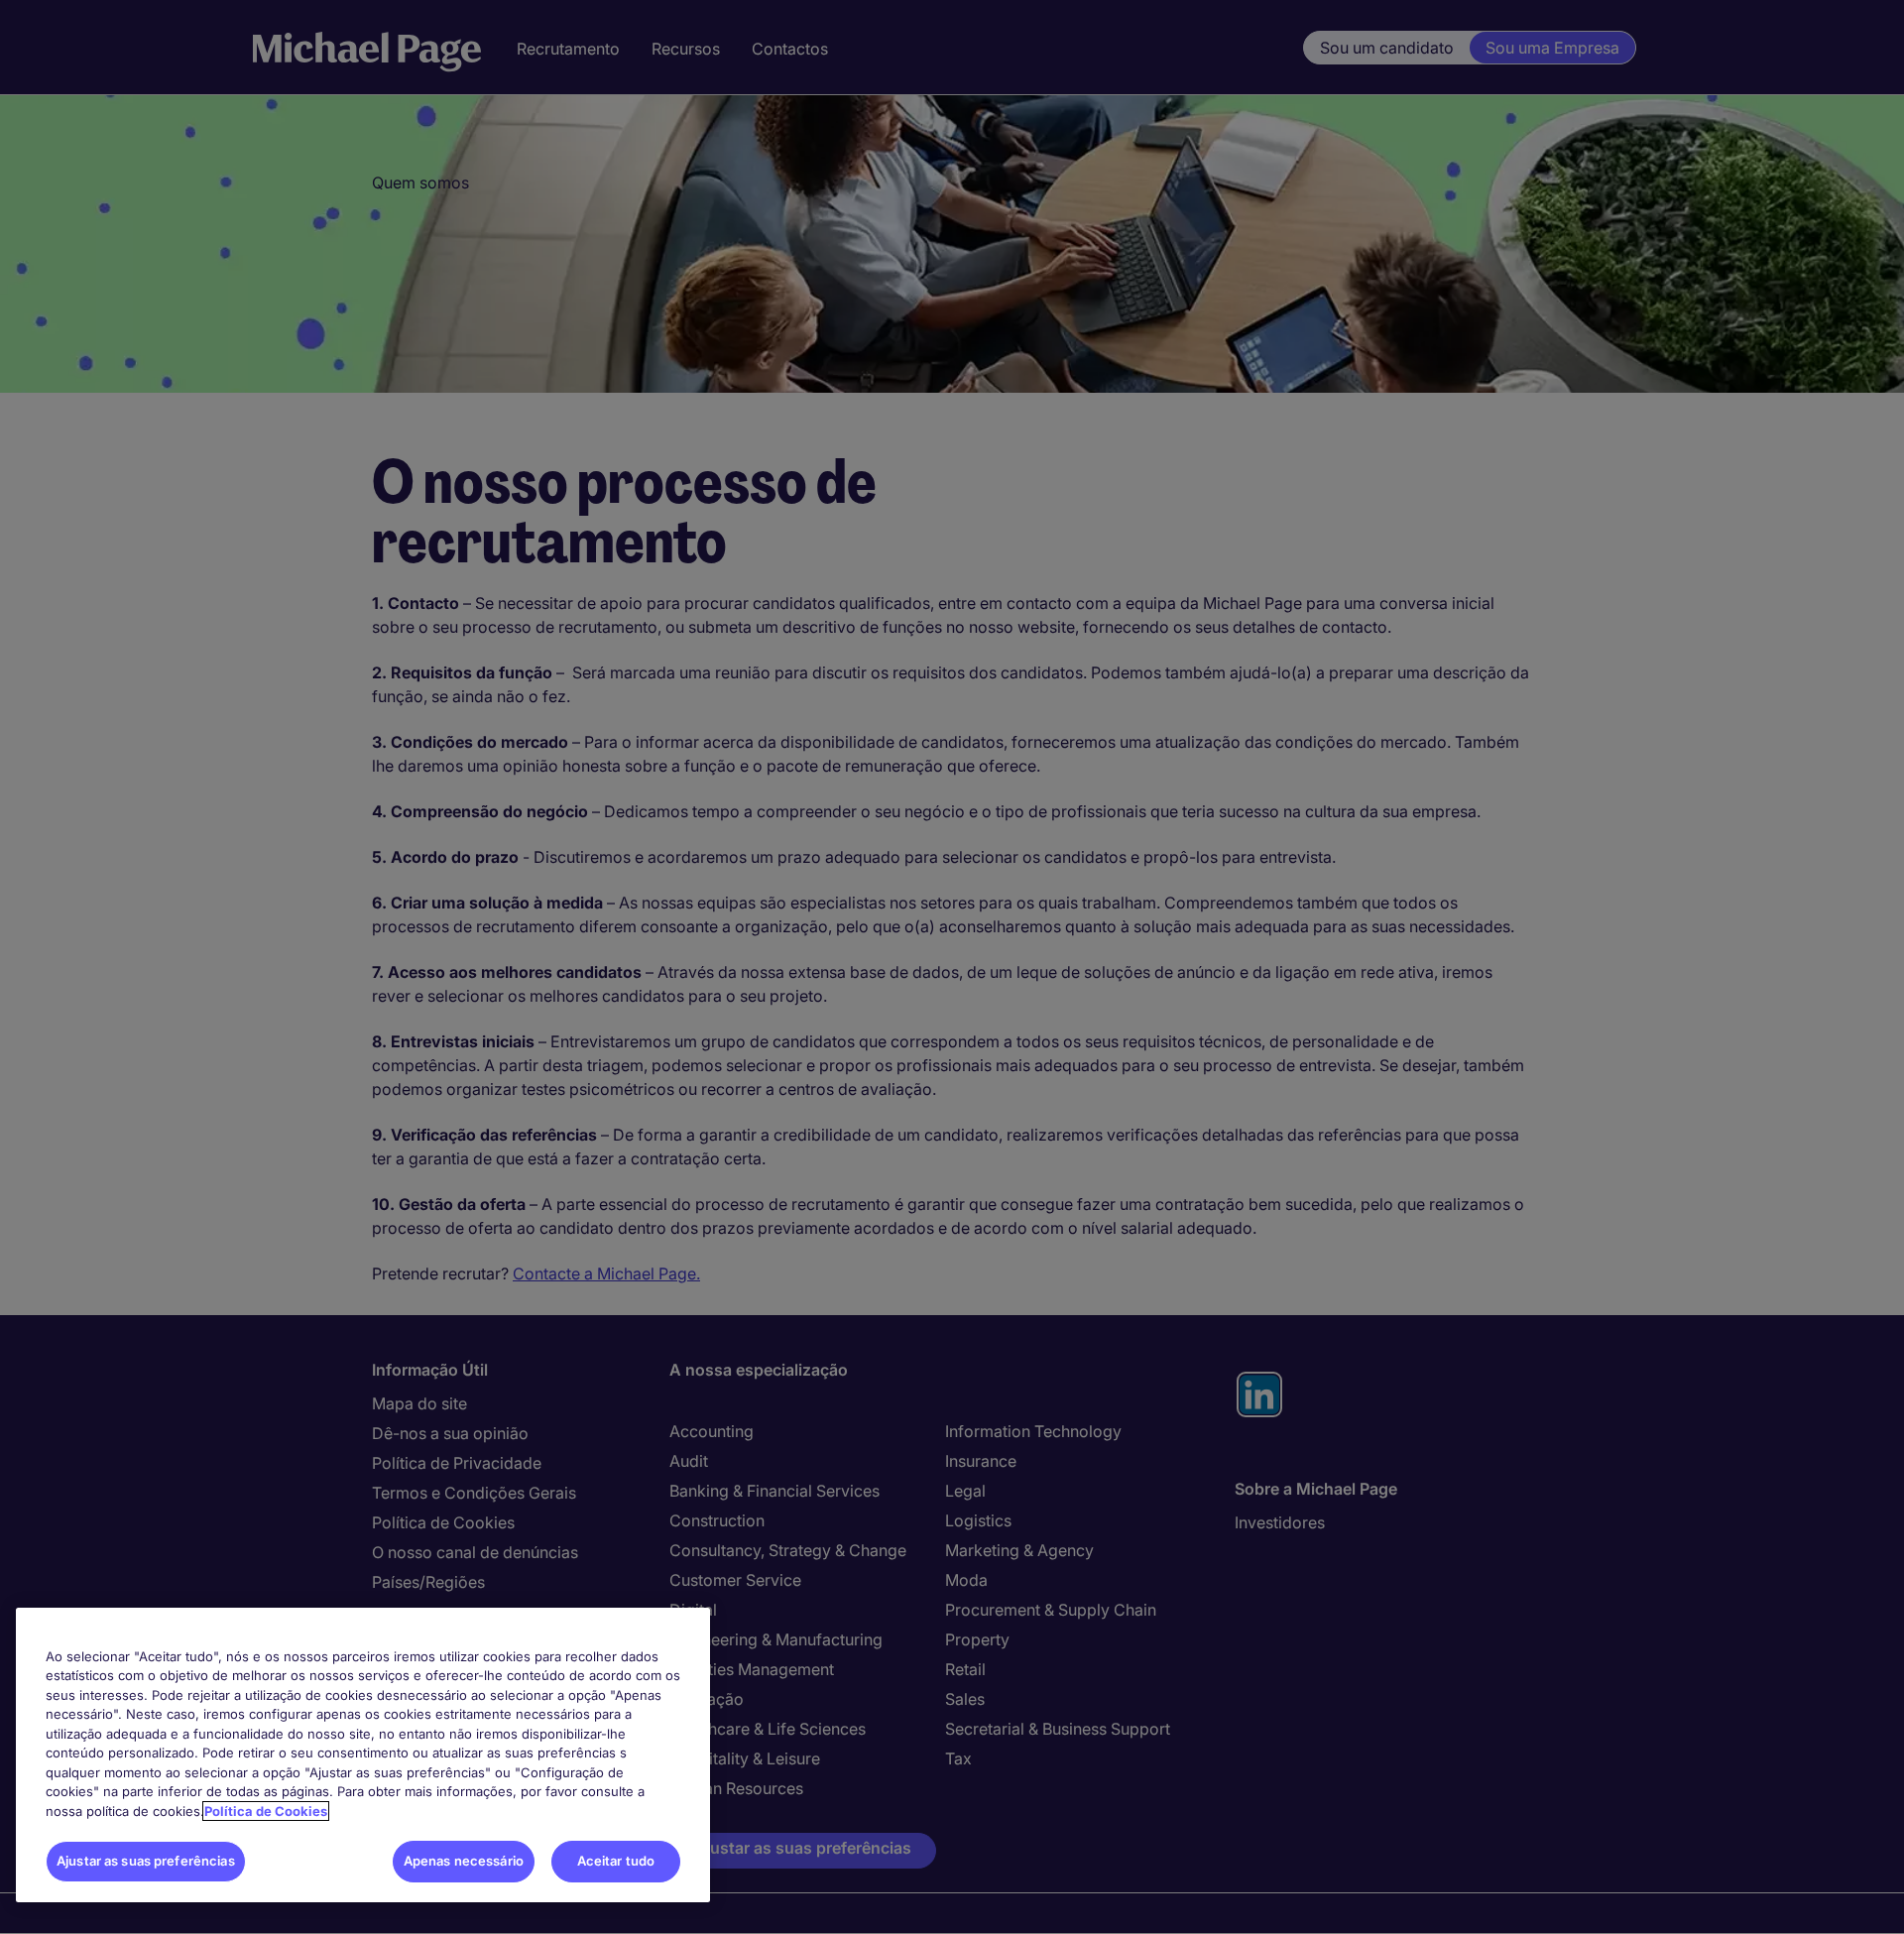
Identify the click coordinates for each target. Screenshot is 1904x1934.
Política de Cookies (266, 1811)
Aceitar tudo (616, 1861)
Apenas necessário (464, 1861)
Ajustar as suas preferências (146, 1861)
